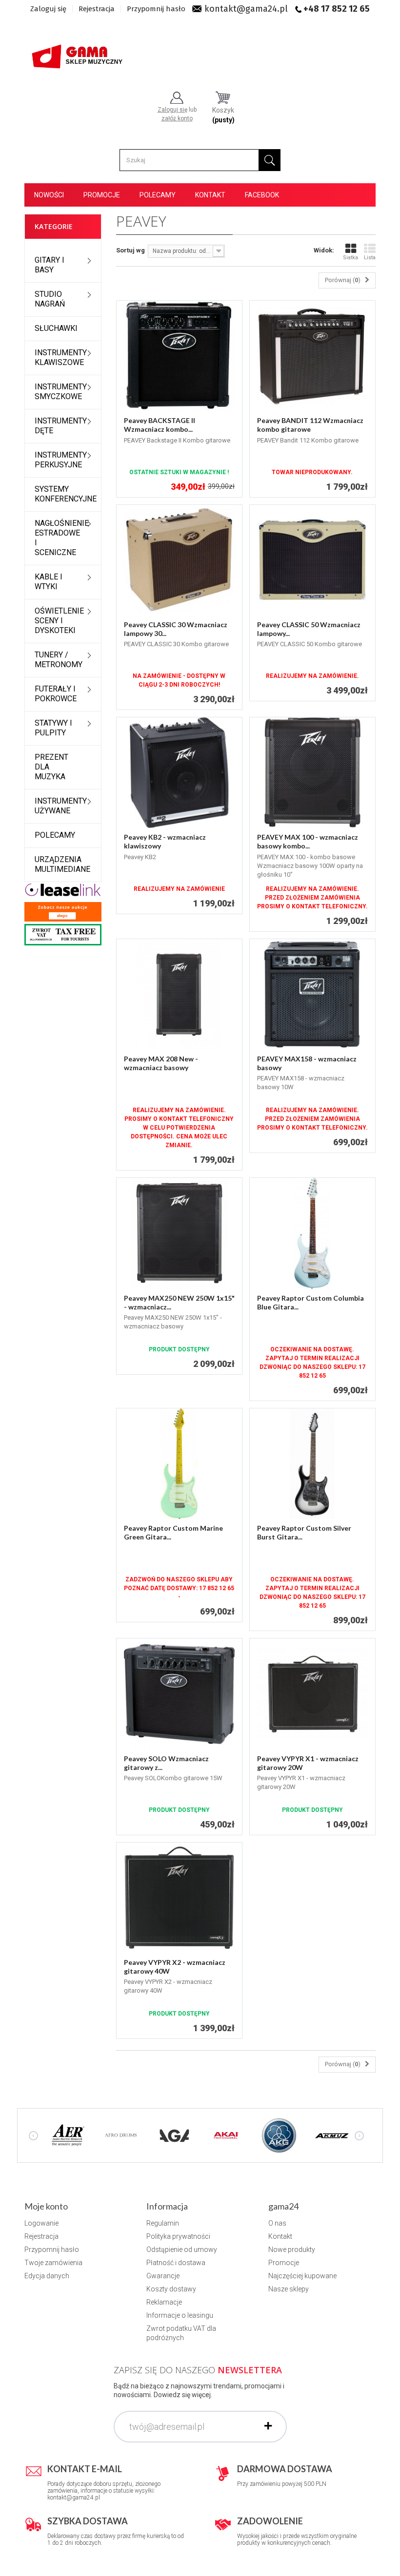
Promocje (102, 195)
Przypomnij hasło (156, 9)
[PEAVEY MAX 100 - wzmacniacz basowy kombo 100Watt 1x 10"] (312, 773)
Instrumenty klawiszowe (61, 357)
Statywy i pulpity (53, 728)
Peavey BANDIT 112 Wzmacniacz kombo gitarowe (310, 425)
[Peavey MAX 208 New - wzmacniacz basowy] (179, 994)
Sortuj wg (130, 250)
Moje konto (46, 2206)
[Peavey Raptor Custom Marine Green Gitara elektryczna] (179, 1464)
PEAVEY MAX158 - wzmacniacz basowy (307, 1063)
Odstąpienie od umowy (182, 2249)
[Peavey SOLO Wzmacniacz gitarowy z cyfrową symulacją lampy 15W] (179, 1694)
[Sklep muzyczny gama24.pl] (78, 54)
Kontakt (210, 195)
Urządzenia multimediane (62, 864)
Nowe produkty (292, 2249)
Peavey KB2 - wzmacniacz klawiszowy (165, 841)
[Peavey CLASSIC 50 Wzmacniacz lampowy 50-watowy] (312, 560)
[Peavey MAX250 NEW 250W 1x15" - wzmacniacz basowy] (179, 1233)
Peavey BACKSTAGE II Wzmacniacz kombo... (160, 425)
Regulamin (163, 2223)
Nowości (49, 195)
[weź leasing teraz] (63, 889)
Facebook (262, 195)
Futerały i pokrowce (56, 694)
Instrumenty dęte (61, 426)
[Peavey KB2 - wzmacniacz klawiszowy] (179, 773)
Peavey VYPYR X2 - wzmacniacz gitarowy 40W (175, 1967)
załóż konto (177, 118)
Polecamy (158, 195)
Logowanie (41, 2223)
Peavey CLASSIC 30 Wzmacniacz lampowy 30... (176, 629)
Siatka (350, 258)
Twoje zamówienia (53, 2263)
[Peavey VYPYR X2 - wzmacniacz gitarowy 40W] (179, 1898)
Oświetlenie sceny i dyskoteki (59, 621)
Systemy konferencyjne (66, 494)
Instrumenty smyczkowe (61, 392)
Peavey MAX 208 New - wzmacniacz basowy (161, 1063)
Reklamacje (164, 2302)
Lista (370, 258)
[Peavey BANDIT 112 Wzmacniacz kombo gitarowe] (312, 356)
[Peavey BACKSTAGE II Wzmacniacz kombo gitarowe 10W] (179, 356)
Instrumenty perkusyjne (61, 460)
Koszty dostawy (171, 2289)
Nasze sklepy (289, 2289)
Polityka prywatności (178, 2236)
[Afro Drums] (121, 2135)
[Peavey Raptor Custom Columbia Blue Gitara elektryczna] (312, 1233)
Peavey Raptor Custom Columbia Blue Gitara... (310, 1302)
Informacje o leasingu (180, 2315)
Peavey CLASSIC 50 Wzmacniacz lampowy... (309, 629)
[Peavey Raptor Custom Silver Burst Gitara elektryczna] (312, 1464)
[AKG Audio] (279, 2135)
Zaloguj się (48, 9)
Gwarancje (163, 2276)
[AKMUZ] (332, 2135)
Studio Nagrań (50, 299)
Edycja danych (47, 2276)
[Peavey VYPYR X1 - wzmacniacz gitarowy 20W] (312, 1694)
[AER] (68, 2135)
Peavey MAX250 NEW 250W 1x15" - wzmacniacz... (179, 1302)
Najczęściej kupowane (302, 2276)
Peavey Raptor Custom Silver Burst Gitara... (304, 1532)
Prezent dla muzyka (51, 767)
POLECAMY (55, 835)
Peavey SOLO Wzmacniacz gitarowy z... (166, 1763)
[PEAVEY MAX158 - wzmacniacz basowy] (312, 994)
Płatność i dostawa (176, 2263)
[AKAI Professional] (226, 2135)
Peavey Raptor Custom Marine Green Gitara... (173, 1532)
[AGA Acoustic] (174, 2135)
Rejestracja (97, 9)
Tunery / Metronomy (59, 660)
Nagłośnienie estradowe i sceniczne (62, 538)
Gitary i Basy (50, 265)
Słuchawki (56, 328)
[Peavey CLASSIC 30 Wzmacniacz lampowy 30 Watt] (179, 560)
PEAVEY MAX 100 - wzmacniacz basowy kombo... (308, 841)
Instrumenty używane (61, 806)
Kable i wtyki (49, 582)
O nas (277, 2223)
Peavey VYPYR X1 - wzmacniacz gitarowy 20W (308, 1763)
